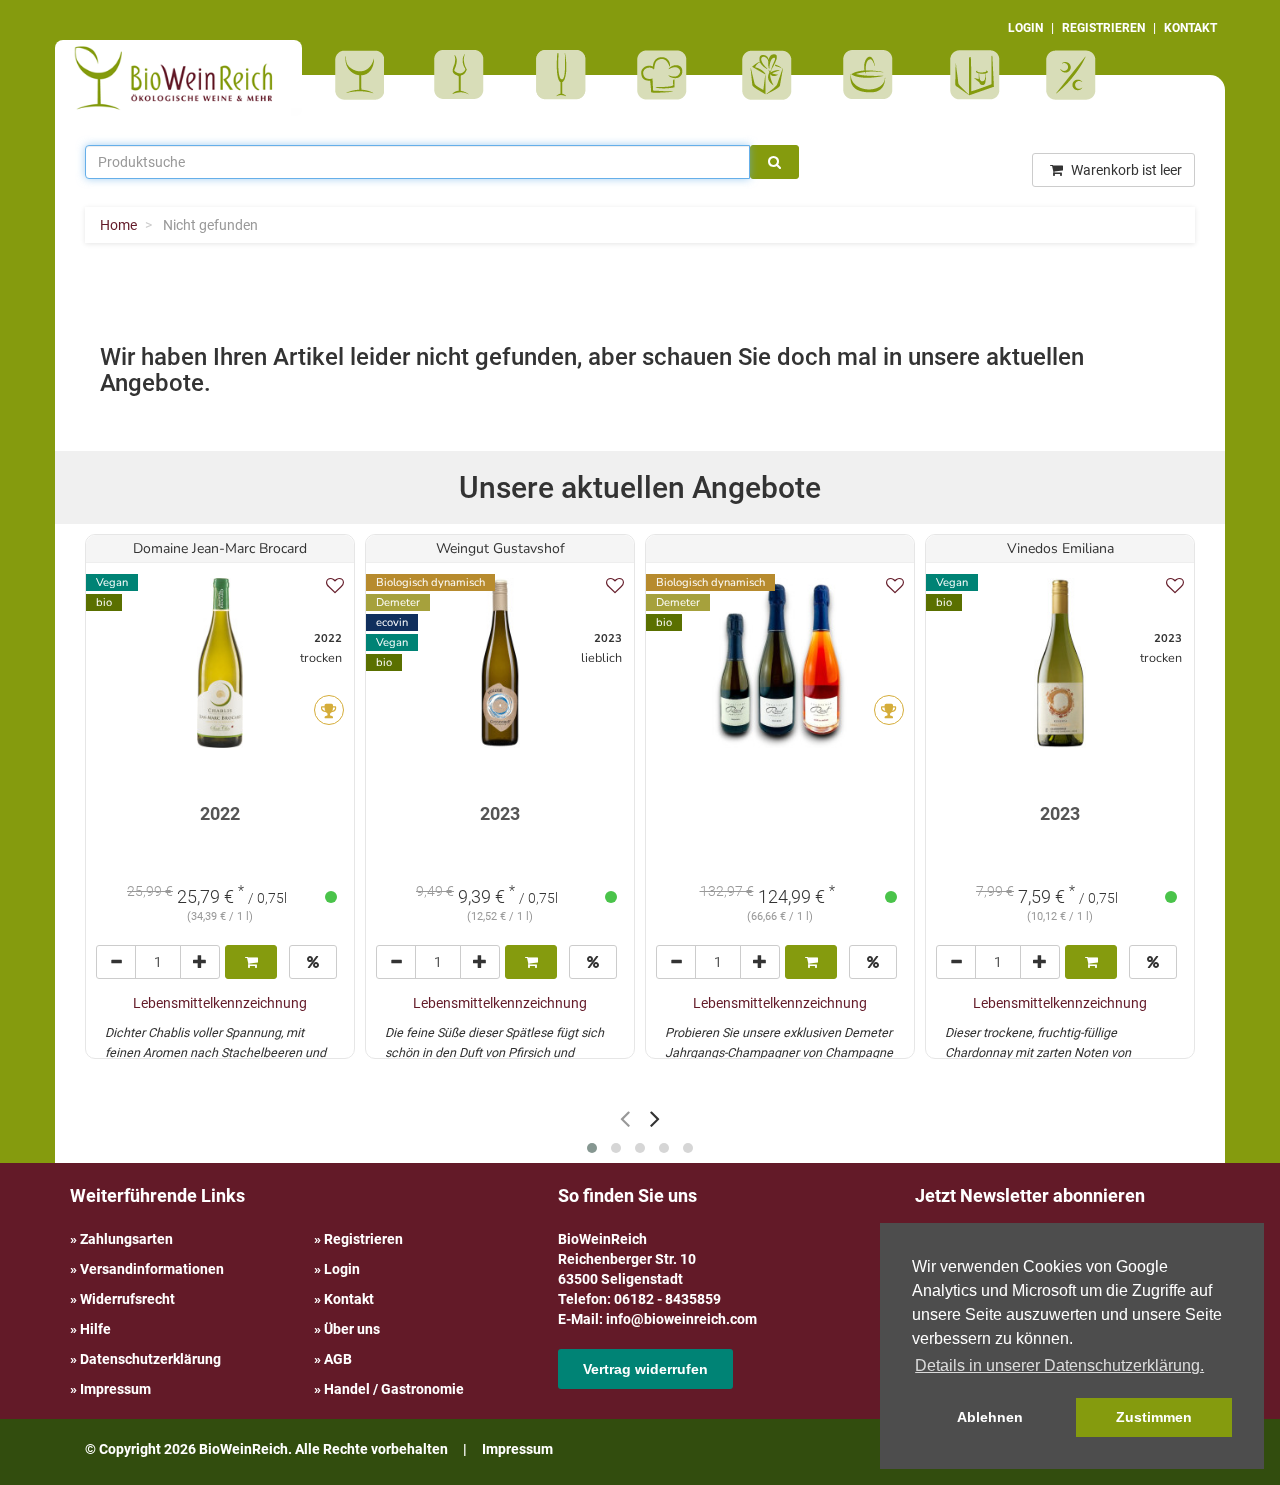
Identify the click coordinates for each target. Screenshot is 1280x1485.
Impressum (115, 1389)
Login (342, 1269)
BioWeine (363, 75)
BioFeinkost (668, 75)
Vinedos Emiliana (1060, 548)
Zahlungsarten (126, 1239)
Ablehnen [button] (990, 1417)
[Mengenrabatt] (313, 962)
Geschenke (767, 75)
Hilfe (95, 1329)
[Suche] (774, 162)
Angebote (1073, 75)
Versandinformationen (152, 1269)
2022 (220, 813)
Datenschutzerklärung (150, 1359)
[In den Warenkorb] (251, 962)
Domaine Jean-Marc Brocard (220, 548)
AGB (338, 1359)
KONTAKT (1190, 28)
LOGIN (1025, 28)
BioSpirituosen (464, 75)
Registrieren (363, 1239)
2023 (500, 813)
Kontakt (349, 1299)
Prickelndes (567, 75)
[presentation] (625, 1118)
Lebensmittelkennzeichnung (220, 1003)
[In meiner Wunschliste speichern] (335, 585)
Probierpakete (874, 75)
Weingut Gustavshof (500, 548)
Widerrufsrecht (127, 1299)
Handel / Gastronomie (394, 1389)
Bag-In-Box (970, 85)
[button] (592, 1148)
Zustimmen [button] (1154, 1417)
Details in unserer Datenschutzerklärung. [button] (1059, 1365)
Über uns (352, 1329)
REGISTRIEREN (1103, 28)
